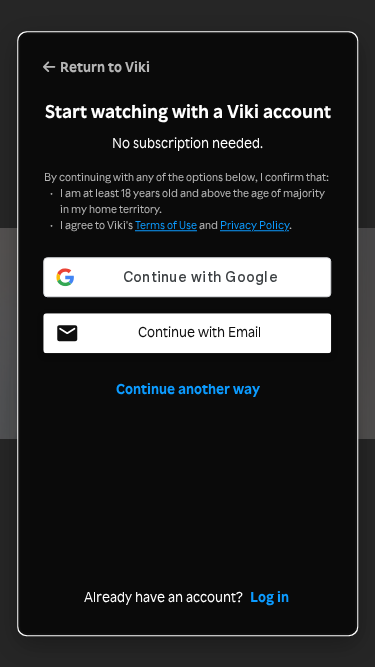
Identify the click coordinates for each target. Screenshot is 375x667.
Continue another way (188, 389)
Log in (269, 597)
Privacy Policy (254, 225)
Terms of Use (166, 225)
